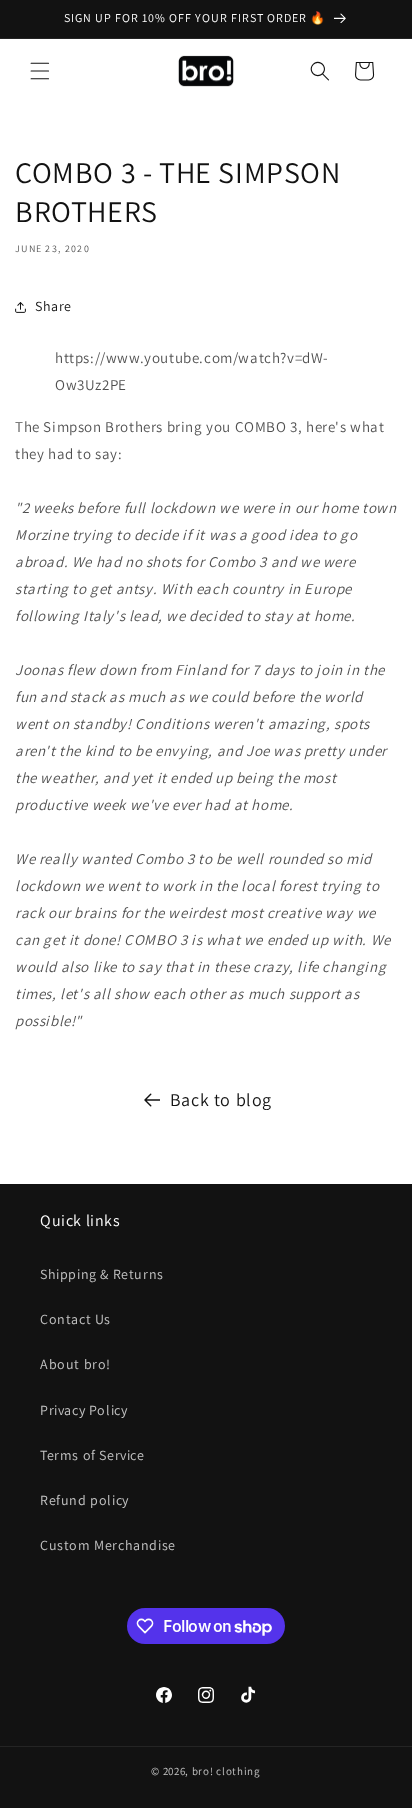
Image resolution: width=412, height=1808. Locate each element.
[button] (40, 71)
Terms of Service (92, 1455)
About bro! (75, 1364)
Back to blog (221, 1099)
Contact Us (75, 1319)
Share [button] (53, 306)
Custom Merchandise (108, 1545)
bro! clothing (226, 1771)
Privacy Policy (83, 1410)
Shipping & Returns (102, 1274)
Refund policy (84, 1500)
